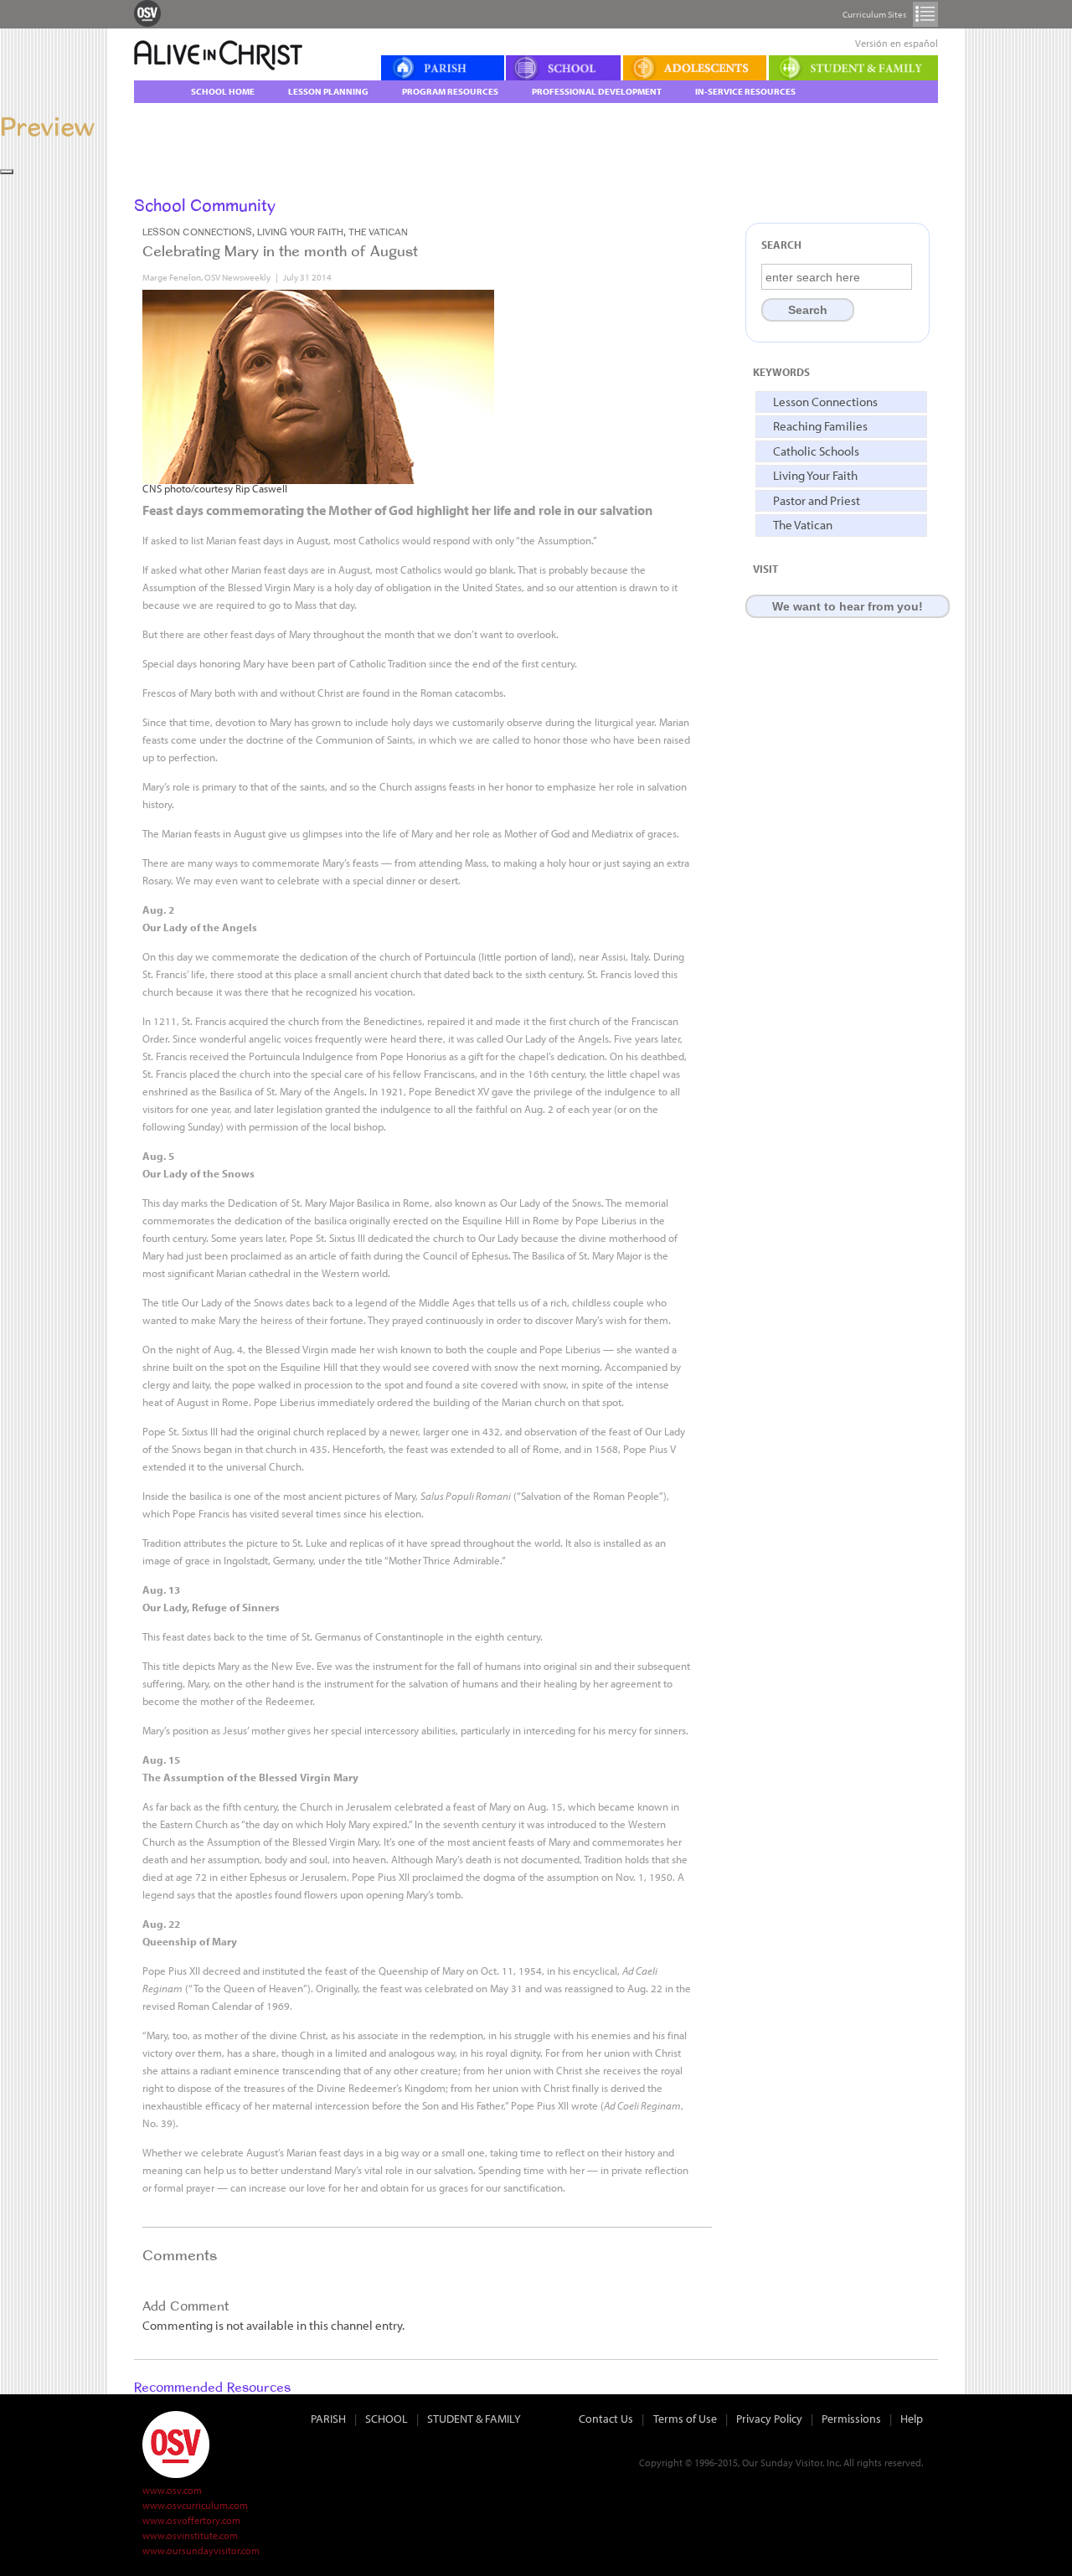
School (564, 68)
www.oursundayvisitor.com (201, 2550)
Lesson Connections (825, 402)
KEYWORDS (781, 372)
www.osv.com (172, 2490)
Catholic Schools (816, 451)
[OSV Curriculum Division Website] (147, 13)
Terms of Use (685, 2419)
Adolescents (695, 68)
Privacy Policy (769, 2419)
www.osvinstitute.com (190, 2535)
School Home (223, 91)
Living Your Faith (815, 475)
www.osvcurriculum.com (195, 2505)
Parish (443, 68)
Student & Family (853, 68)
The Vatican (803, 525)
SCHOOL (387, 2419)
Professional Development (597, 91)
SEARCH (781, 245)
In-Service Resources (745, 91)
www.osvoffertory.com (191, 2520)
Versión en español (897, 43)
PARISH (328, 2419)
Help (912, 2419)
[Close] (7, 172)
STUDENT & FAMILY (474, 2419)
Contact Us (606, 2419)
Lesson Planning (328, 91)
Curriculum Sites (925, 14)
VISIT (765, 569)
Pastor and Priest (817, 500)
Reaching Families (820, 426)
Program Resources (450, 91)
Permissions (851, 2419)
